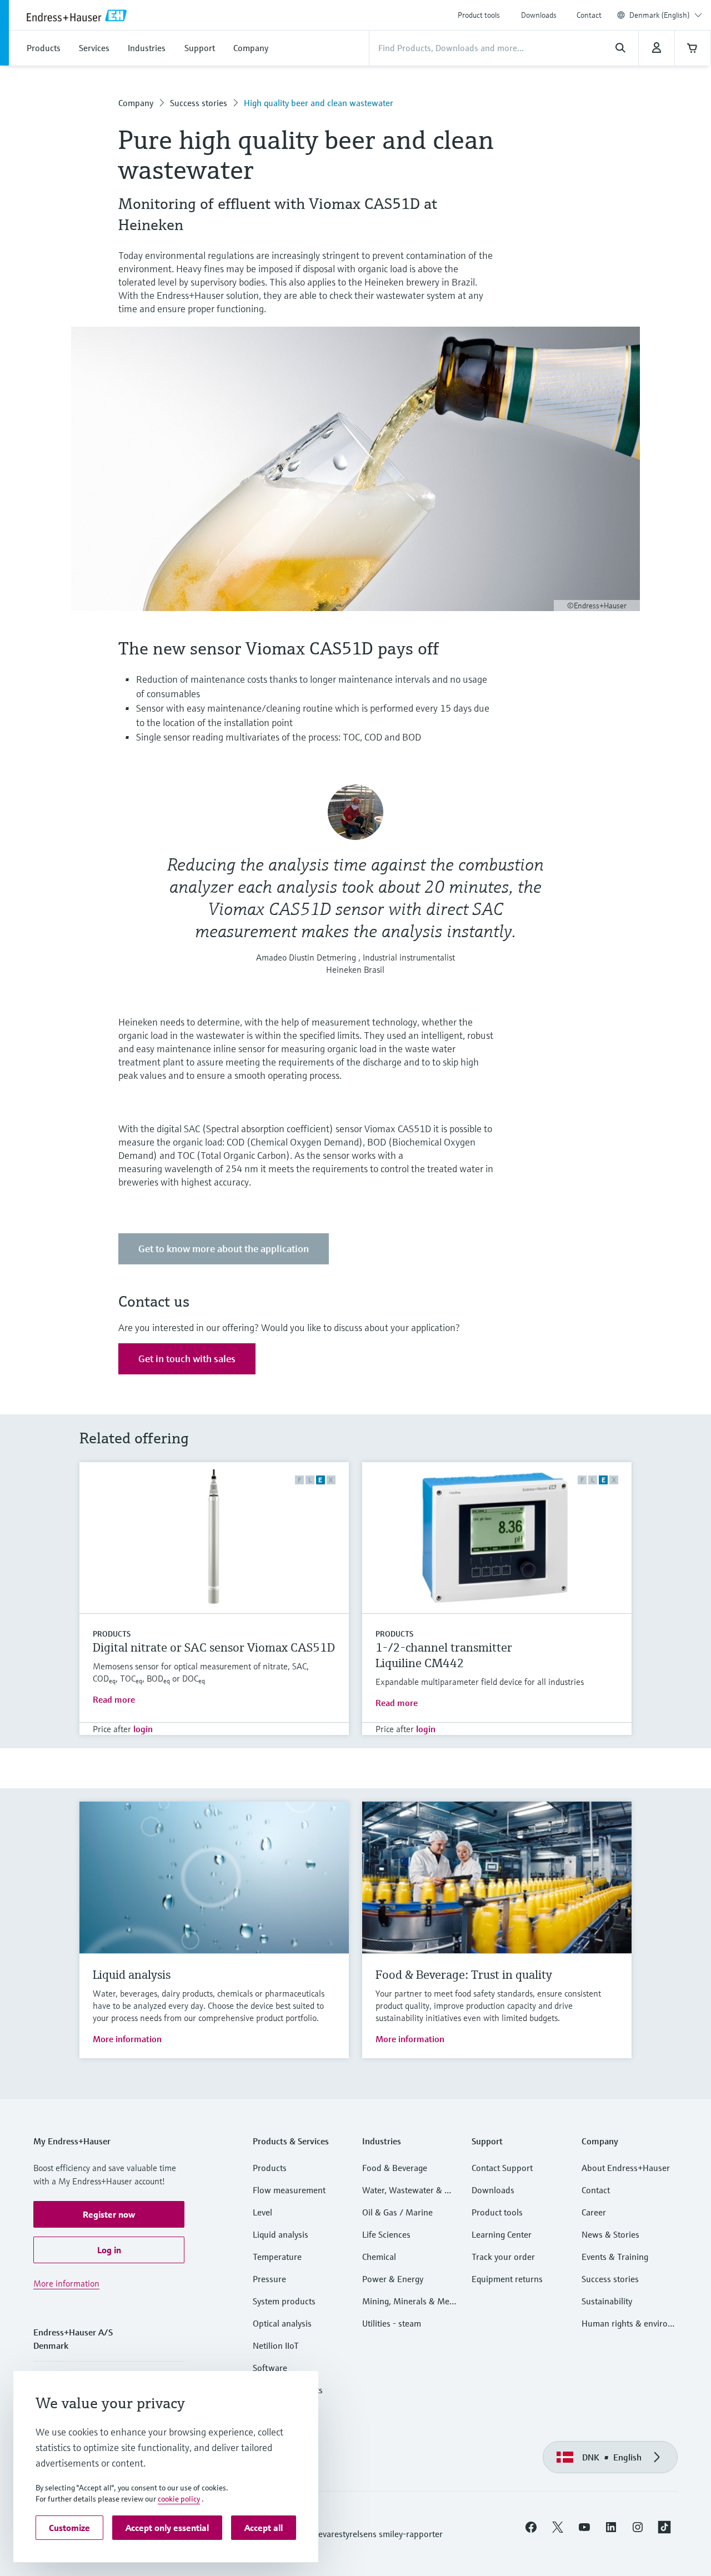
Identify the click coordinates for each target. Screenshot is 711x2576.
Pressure (269, 2279)
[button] (109, 2214)
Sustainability (607, 2301)
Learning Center (502, 2234)
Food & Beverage (395, 2168)
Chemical (379, 2257)
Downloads (539, 15)
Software (270, 2368)
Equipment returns (507, 2279)
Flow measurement (289, 2190)
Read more (114, 1699)
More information (127, 2039)
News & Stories (610, 2234)
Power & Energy (393, 2279)
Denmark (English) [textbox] (660, 15)
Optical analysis (282, 2323)
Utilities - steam (392, 2323)
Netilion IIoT (276, 2345)
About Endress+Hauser (626, 2168)
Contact (589, 15)
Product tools (479, 15)
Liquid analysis (281, 2234)
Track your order (503, 2257)
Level (262, 2212)
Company (136, 103)
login (143, 1729)
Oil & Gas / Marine (397, 2212)
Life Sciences (386, 2234)
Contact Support (502, 2168)
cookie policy (179, 2499)
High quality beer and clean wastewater (319, 103)
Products (112, 1634)
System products (284, 2301)
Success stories (199, 103)
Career (594, 2212)
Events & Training (615, 2257)
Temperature (277, 2257)
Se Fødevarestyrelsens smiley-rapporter (368, 2534)
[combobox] (666, 15)
